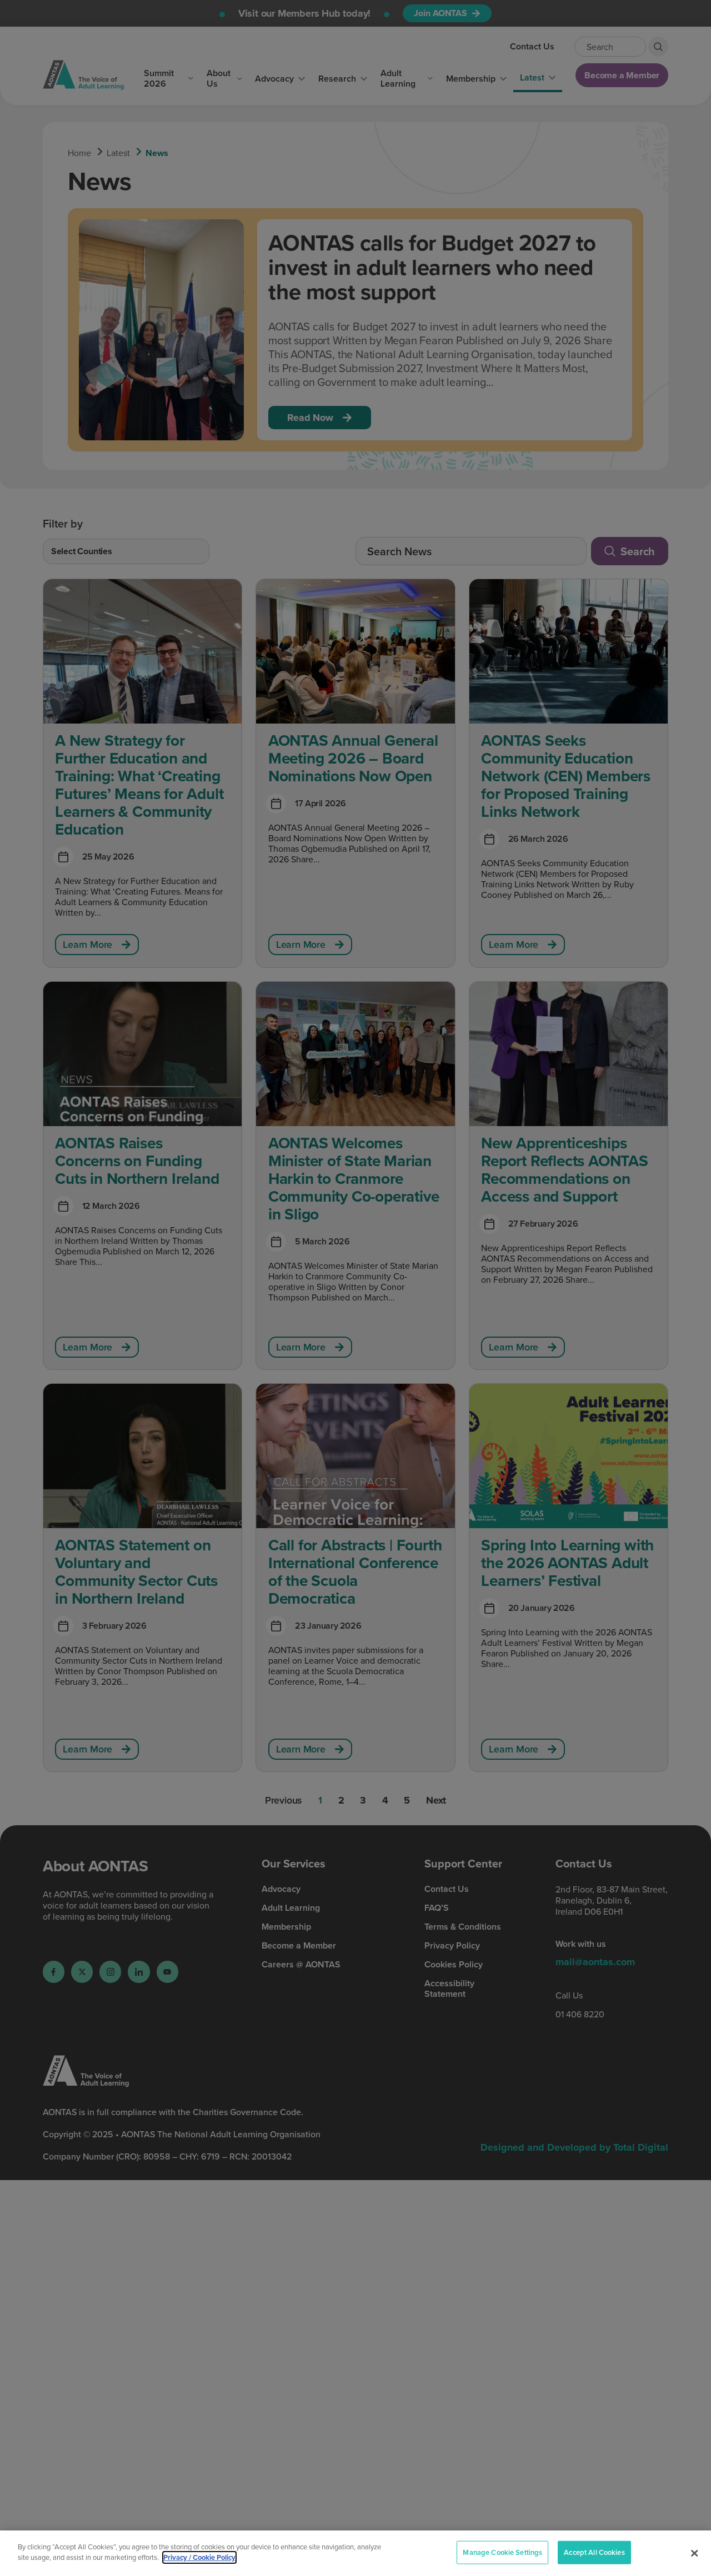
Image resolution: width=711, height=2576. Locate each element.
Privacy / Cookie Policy (199, 2557)
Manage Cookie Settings (502, 2552)
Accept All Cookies (594, 2552)
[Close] (694, 2553)
